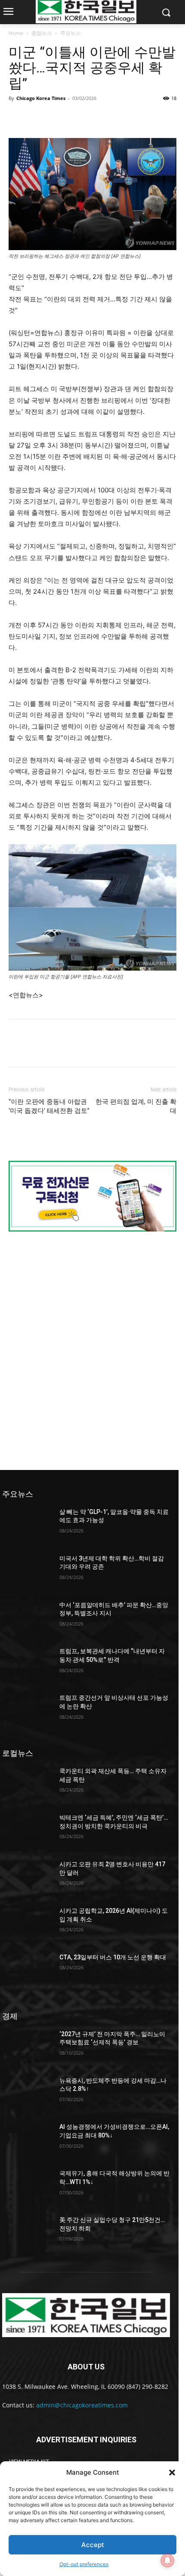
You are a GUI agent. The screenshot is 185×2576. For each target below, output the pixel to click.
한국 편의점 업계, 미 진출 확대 (136, 1106)
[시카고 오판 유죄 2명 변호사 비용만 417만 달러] (27, 1878)
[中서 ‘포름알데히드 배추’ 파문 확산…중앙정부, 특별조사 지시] (27, 1619)
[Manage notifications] (167, 2560)
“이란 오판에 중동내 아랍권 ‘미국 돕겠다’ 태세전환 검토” (49, 1106)
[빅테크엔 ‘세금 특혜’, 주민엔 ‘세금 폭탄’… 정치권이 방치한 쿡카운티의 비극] (27, 1831)
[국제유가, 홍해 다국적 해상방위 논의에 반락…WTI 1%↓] (27, 2187)
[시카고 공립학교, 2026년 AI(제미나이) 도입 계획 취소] (27, 1924)
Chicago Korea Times (41, 98)
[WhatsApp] (77, 118)
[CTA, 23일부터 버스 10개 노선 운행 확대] (27, 1971)
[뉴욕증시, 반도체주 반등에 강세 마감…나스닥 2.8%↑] (27, 2094)
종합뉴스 (42, 33)
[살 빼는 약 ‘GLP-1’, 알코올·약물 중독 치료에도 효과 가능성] (27, 1526)
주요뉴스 (71, 33)
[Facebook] (17, 118)
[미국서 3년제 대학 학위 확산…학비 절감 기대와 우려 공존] (27, 1572)
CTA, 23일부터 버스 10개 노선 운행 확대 (113, 1957)
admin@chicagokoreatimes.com (82, 2405)
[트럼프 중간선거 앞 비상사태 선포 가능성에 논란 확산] (27, 1711)
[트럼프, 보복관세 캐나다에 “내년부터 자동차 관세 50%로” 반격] (27, 1665)
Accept (93, 2545)
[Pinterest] (57, 118)
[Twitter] (37, 118)
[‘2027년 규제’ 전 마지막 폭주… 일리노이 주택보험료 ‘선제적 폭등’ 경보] (27, 2048)
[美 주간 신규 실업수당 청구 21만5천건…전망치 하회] (27, 2234)
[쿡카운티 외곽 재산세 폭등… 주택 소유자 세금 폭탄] (27, 1785)
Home (16, 33)
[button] (172, 2473)
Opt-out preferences (84, 2564)
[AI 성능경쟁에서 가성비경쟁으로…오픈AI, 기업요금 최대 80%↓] (27, 2140)
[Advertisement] (92, 1350)
